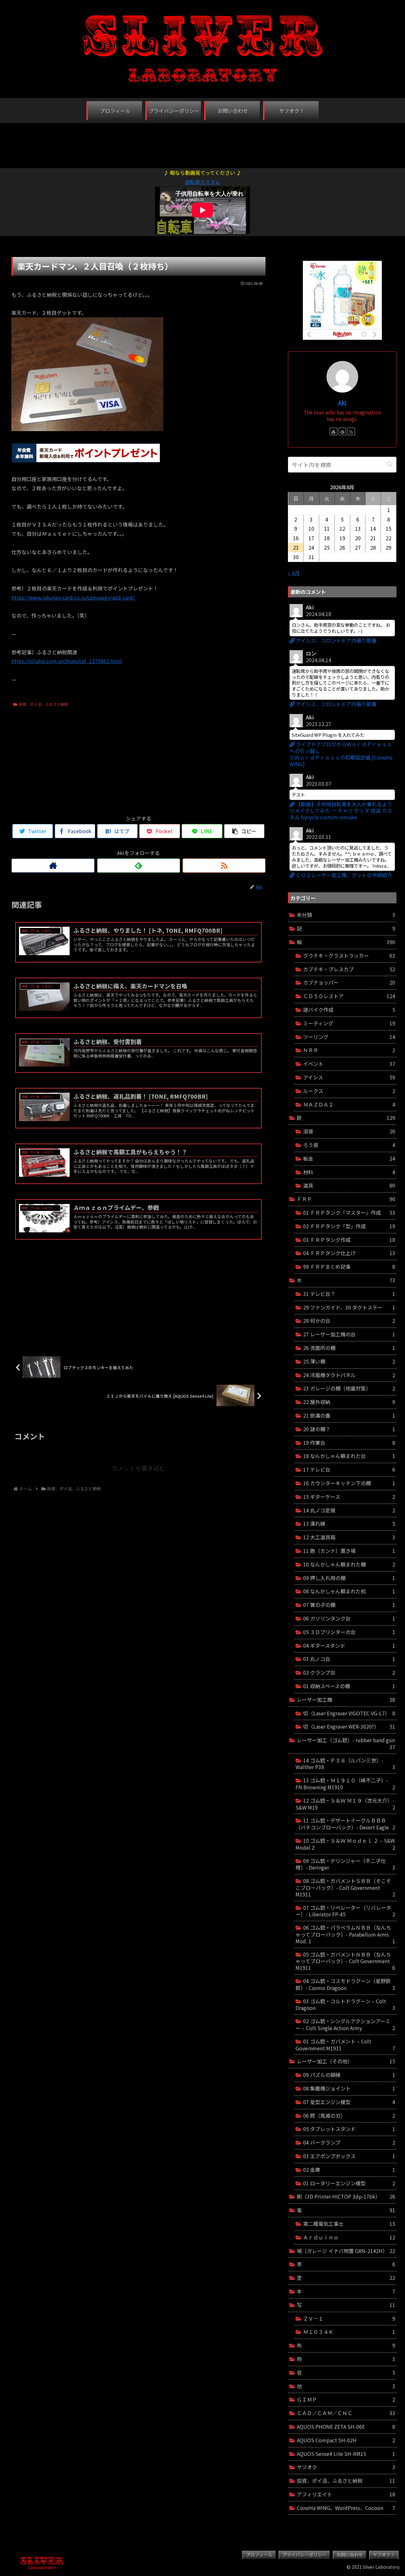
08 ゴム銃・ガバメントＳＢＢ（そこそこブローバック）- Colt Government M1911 (346, 1887)
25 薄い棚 (349, 1361)
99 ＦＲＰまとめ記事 (349, 1267)
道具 (349, 1185)
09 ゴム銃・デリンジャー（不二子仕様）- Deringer (346, 1864)
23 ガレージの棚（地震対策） (349, 1388)
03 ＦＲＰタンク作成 (349, 1240)
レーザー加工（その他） (346, 2061)
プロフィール (259, 2555)
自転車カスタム (202, 182)
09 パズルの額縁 (349, 2075)
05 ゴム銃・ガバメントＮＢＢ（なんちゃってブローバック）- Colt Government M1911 (346, 1961)
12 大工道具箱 (349, 1537)
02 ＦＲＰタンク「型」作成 (349, 1226)
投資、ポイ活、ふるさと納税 (43, 704)
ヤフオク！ (384, 2555)
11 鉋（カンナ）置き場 (349, 1551)
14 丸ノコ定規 (349, 1510)
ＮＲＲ (349, 1050)
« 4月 (294, 573)
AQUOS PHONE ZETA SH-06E (346, 2426)
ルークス (349, 1091)
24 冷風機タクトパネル (349, 1375)
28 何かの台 (349, 1321)
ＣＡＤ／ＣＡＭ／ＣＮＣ (346, 2413)
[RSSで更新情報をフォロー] (224, 866)
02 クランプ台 (349, 1672)
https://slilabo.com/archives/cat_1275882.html (67, 661)
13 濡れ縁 (349, 1523)
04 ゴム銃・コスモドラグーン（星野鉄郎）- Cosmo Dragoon (346, 1984)
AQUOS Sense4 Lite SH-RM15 (346, 2454)
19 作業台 (349, 1443)
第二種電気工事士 (349, 2224)
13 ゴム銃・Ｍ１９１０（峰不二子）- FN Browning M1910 (346, 1784)
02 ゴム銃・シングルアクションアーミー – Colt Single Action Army (346, 2024)
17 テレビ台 (349, 1469)
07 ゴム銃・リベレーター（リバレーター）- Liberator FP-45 (346, 1911)
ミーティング (349, 1023)
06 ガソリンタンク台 (349, 1618)
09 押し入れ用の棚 (349, 1578)
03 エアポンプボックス (349, 2156)
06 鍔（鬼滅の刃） (349, 2115)
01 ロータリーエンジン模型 (349, 2183)
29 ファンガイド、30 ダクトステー (349, 1307)
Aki (342, 403)
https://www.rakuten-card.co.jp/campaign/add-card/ (73, 597)
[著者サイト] (53, 866)
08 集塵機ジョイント (349, 2088)
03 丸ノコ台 (349, 1659)
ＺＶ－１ (349, 2318)
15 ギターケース (349, 1497)
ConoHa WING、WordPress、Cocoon (346, 2508)
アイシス (349, 1077)
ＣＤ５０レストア (349, 996)
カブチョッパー (349, 982)
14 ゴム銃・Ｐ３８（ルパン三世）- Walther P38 (346, 1764)
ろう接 (349, 1145)
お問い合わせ (350, 2555)
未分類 (346, 915)
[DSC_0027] (87, 429)
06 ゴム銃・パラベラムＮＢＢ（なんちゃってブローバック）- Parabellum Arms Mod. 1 (346, 1934)
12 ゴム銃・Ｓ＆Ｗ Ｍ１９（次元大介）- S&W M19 (346, 1804)
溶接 (349, 1131)
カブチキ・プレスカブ (349, 969)
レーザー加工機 (346, 1700)
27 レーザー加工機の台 (349, 1334)
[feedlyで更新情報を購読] (139, 866)
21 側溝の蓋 (349, 1415)
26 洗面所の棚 (349, 1348)
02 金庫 (349, 2170)
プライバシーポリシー (304, 2555)
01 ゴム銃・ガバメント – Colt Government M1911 (346, 2045)
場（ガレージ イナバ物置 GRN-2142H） (346, 2251)
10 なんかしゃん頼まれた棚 (349, 1564)
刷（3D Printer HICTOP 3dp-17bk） (346, 2196)
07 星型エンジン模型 (349, 2102)
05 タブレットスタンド (349, 2129)
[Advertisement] (202, 142)
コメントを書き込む (138, 1468)
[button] (390, 464)
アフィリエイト (346, 2494)
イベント (349, 1064)
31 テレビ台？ (349, 1294)
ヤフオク (346, 2467)
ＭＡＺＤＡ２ (349, 1104)
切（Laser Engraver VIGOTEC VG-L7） (349, 1713)
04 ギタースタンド (349, 1645)
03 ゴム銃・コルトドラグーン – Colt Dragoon (346, 2005)
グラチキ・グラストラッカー (349, 955)
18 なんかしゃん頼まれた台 (349, 1456)
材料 (349, 1172)
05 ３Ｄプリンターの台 (349, 1632)
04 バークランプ (349, 2142)
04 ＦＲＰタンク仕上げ (349, 1253)
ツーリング (349, 1037)
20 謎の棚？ (349, 1429)
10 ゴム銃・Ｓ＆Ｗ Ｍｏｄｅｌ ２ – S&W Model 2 (346, 1844)
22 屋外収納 (349, 1402)
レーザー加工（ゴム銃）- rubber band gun (346, 1743)
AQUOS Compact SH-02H (346, 2440)
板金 (349, 1158)
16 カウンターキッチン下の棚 (349, 1483)
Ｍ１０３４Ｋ (349, 2332)
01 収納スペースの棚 (349, 1686)
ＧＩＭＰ (346, 2399)
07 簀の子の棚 (349, 1605)
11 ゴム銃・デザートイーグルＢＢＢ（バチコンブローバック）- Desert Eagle (346, 1824)
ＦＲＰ (346, 1199)
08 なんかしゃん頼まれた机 (349, 1591)
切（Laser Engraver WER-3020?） (349, 1726)
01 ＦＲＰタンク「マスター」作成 (349, 1212)
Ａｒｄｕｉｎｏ (349, 2237)
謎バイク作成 (349, 1010)
